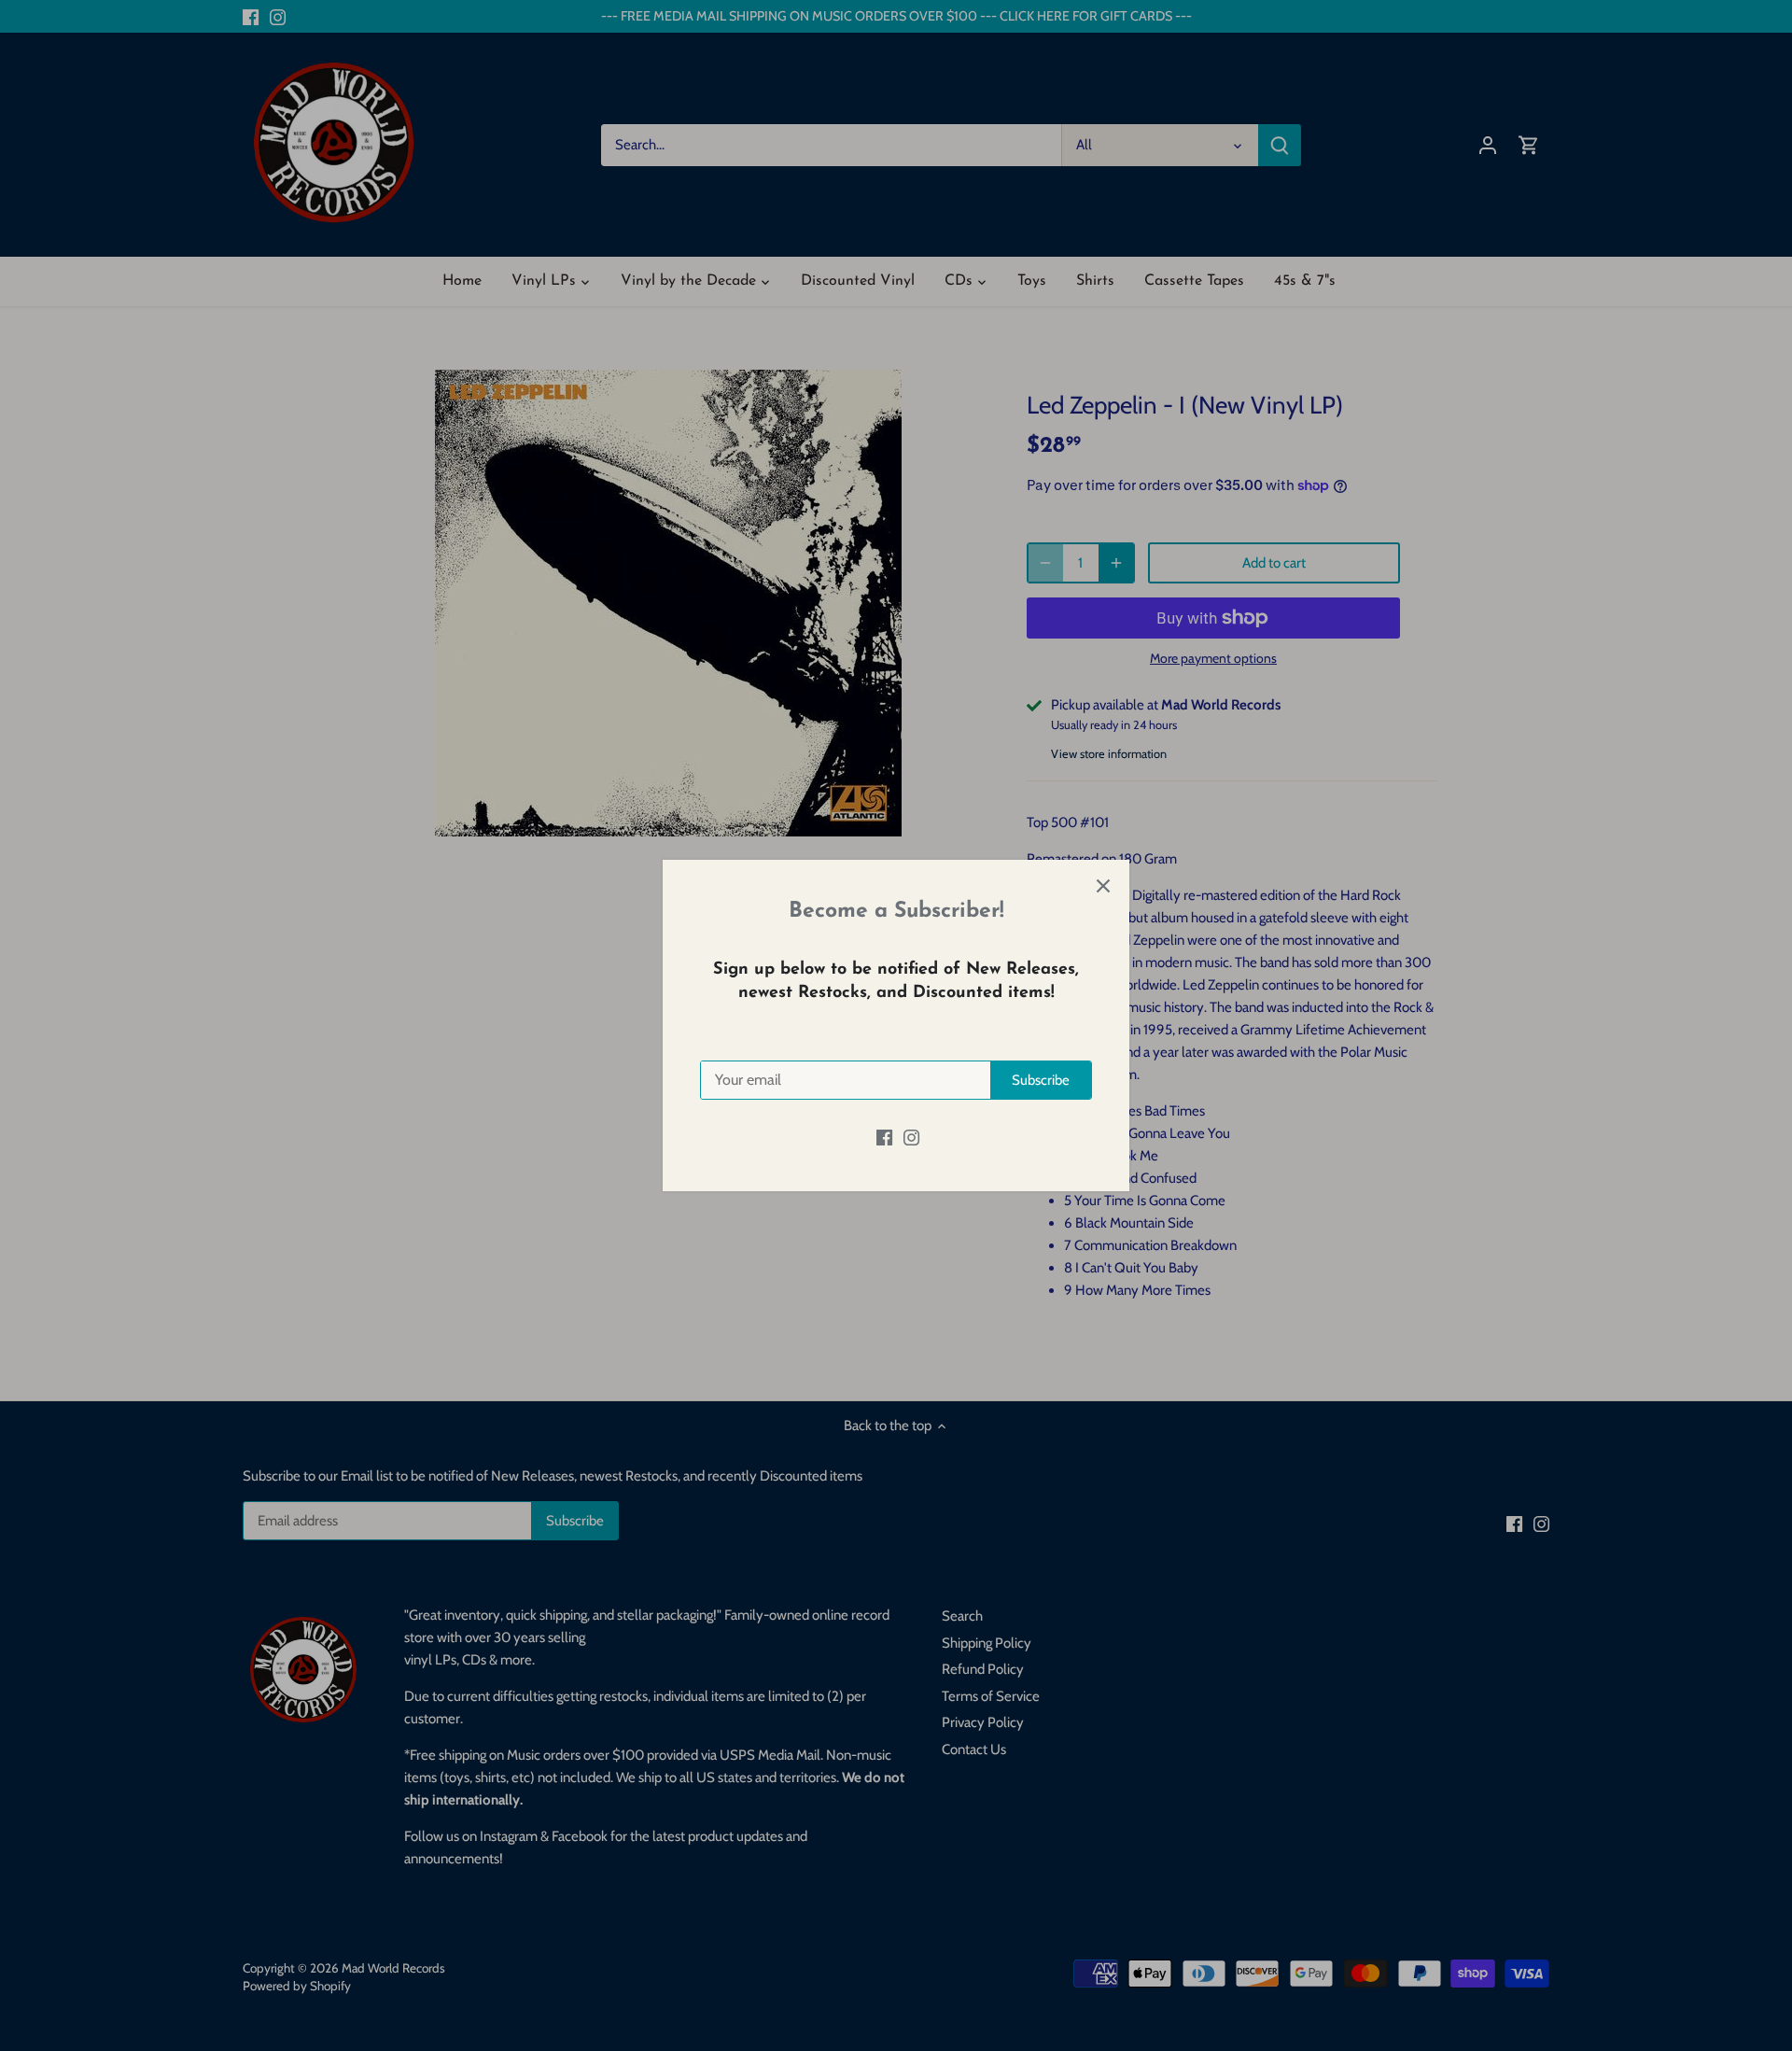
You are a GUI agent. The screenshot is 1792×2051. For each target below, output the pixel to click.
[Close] (1103, 886)
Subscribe (1041, 1080)
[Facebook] (884, 1138)
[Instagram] (911, 1138)
